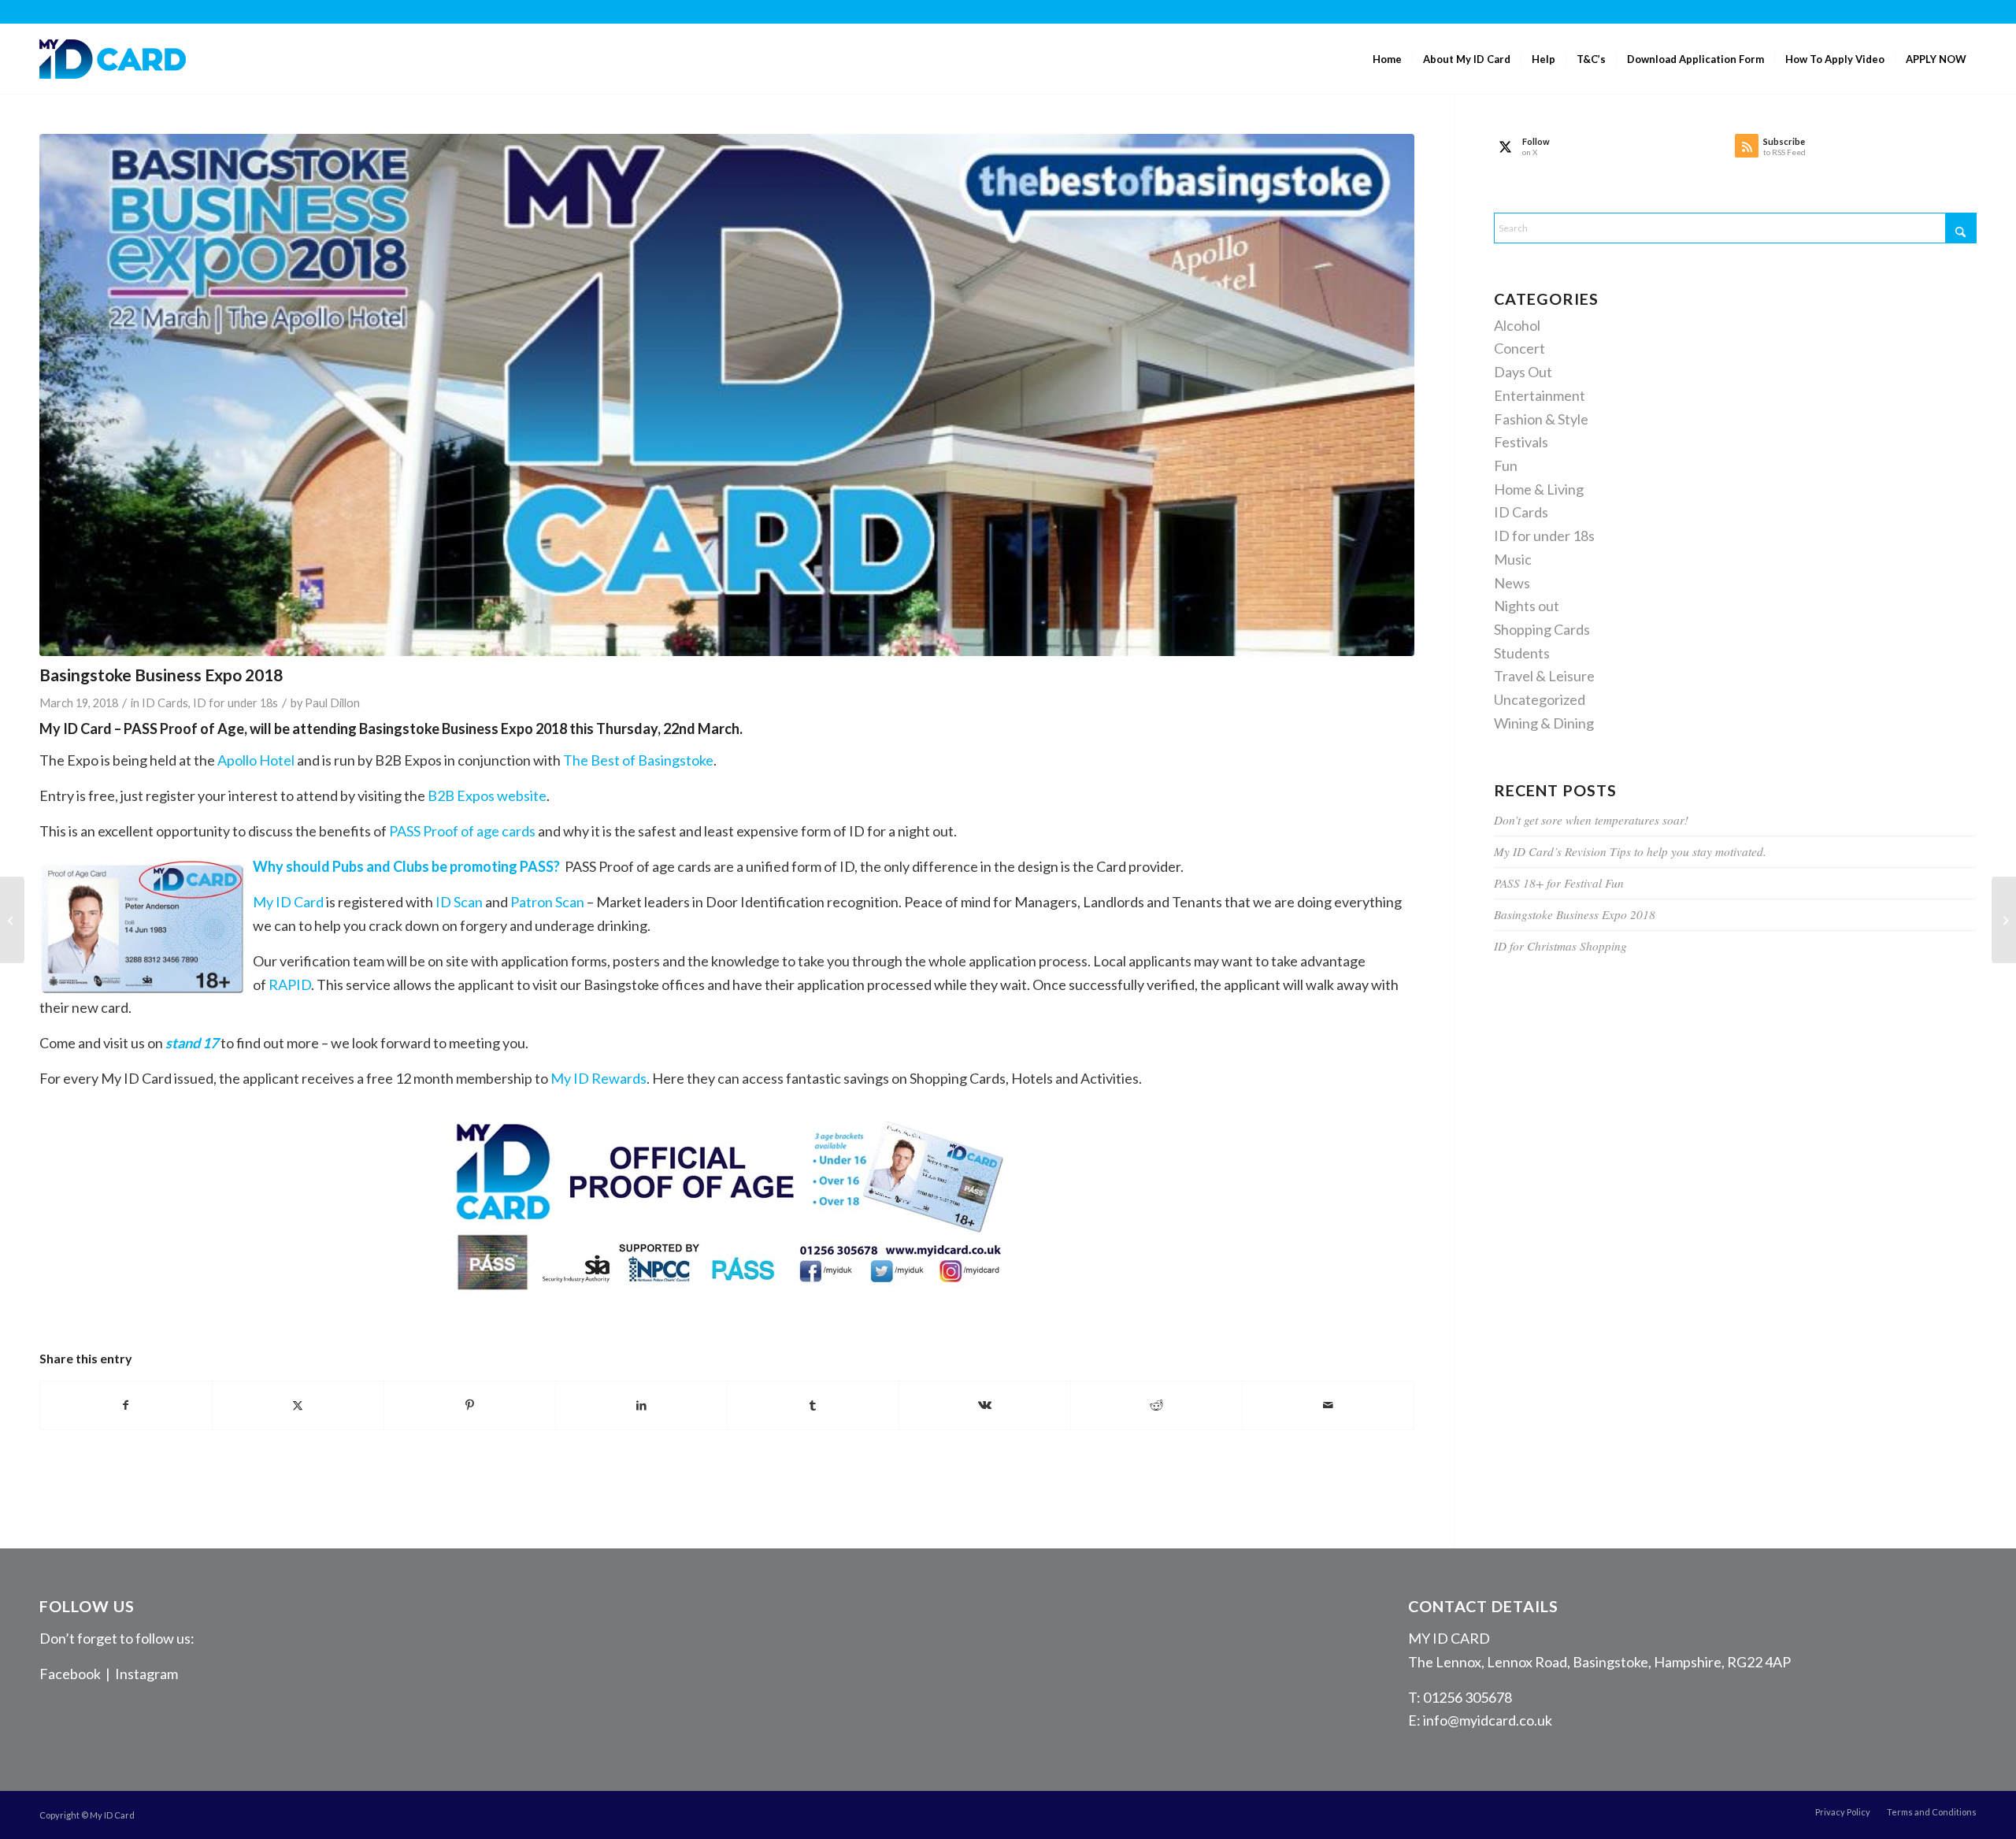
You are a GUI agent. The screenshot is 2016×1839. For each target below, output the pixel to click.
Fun (1506, 465)
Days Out (1523, 372)
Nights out (1527, 606)
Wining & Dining (1544, 723)
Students (1522, 653)
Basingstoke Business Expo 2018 (1575, 914)
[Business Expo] (727, 395)
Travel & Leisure (1544, 676)
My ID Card (288, 902)
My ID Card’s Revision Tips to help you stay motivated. (1630, 851)
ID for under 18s (235, 703)
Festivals (1521, 442)
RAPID (290, 984)
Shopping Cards (1542, 629)
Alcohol (1517, 325)
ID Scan (459, 902)
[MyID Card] (113, 59)
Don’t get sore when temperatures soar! (1591, 820)
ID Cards (165, 703)
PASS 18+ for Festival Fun (1559, 883)
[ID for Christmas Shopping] (12, 920)
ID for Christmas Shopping (1560, 946)
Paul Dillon (332, 703)
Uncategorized (1540, 699)
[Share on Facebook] (126, 1405)
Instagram (146, 1674)
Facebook (70, 1674)
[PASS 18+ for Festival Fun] (2004, 920)
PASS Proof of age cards (462, 831)
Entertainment (1540, 395)
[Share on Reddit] (1156, 1405)
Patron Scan (547, 902)
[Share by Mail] (1328, 1405)
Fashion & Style (1541, 419)
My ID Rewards (598, 1078)
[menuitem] (1387, 59)
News (1512, 583)
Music (1513, 559)
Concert (1519, 348)
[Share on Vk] (985, 1405)
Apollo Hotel (256, 760)
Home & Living (1539, 489)
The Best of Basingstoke (638, 760)
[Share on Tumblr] (813, 1405)
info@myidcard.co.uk (1488, 1720)
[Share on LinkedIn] (641, 1405)
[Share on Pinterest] (470, 1405)
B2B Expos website (487, 795)
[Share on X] (298, 1405)
